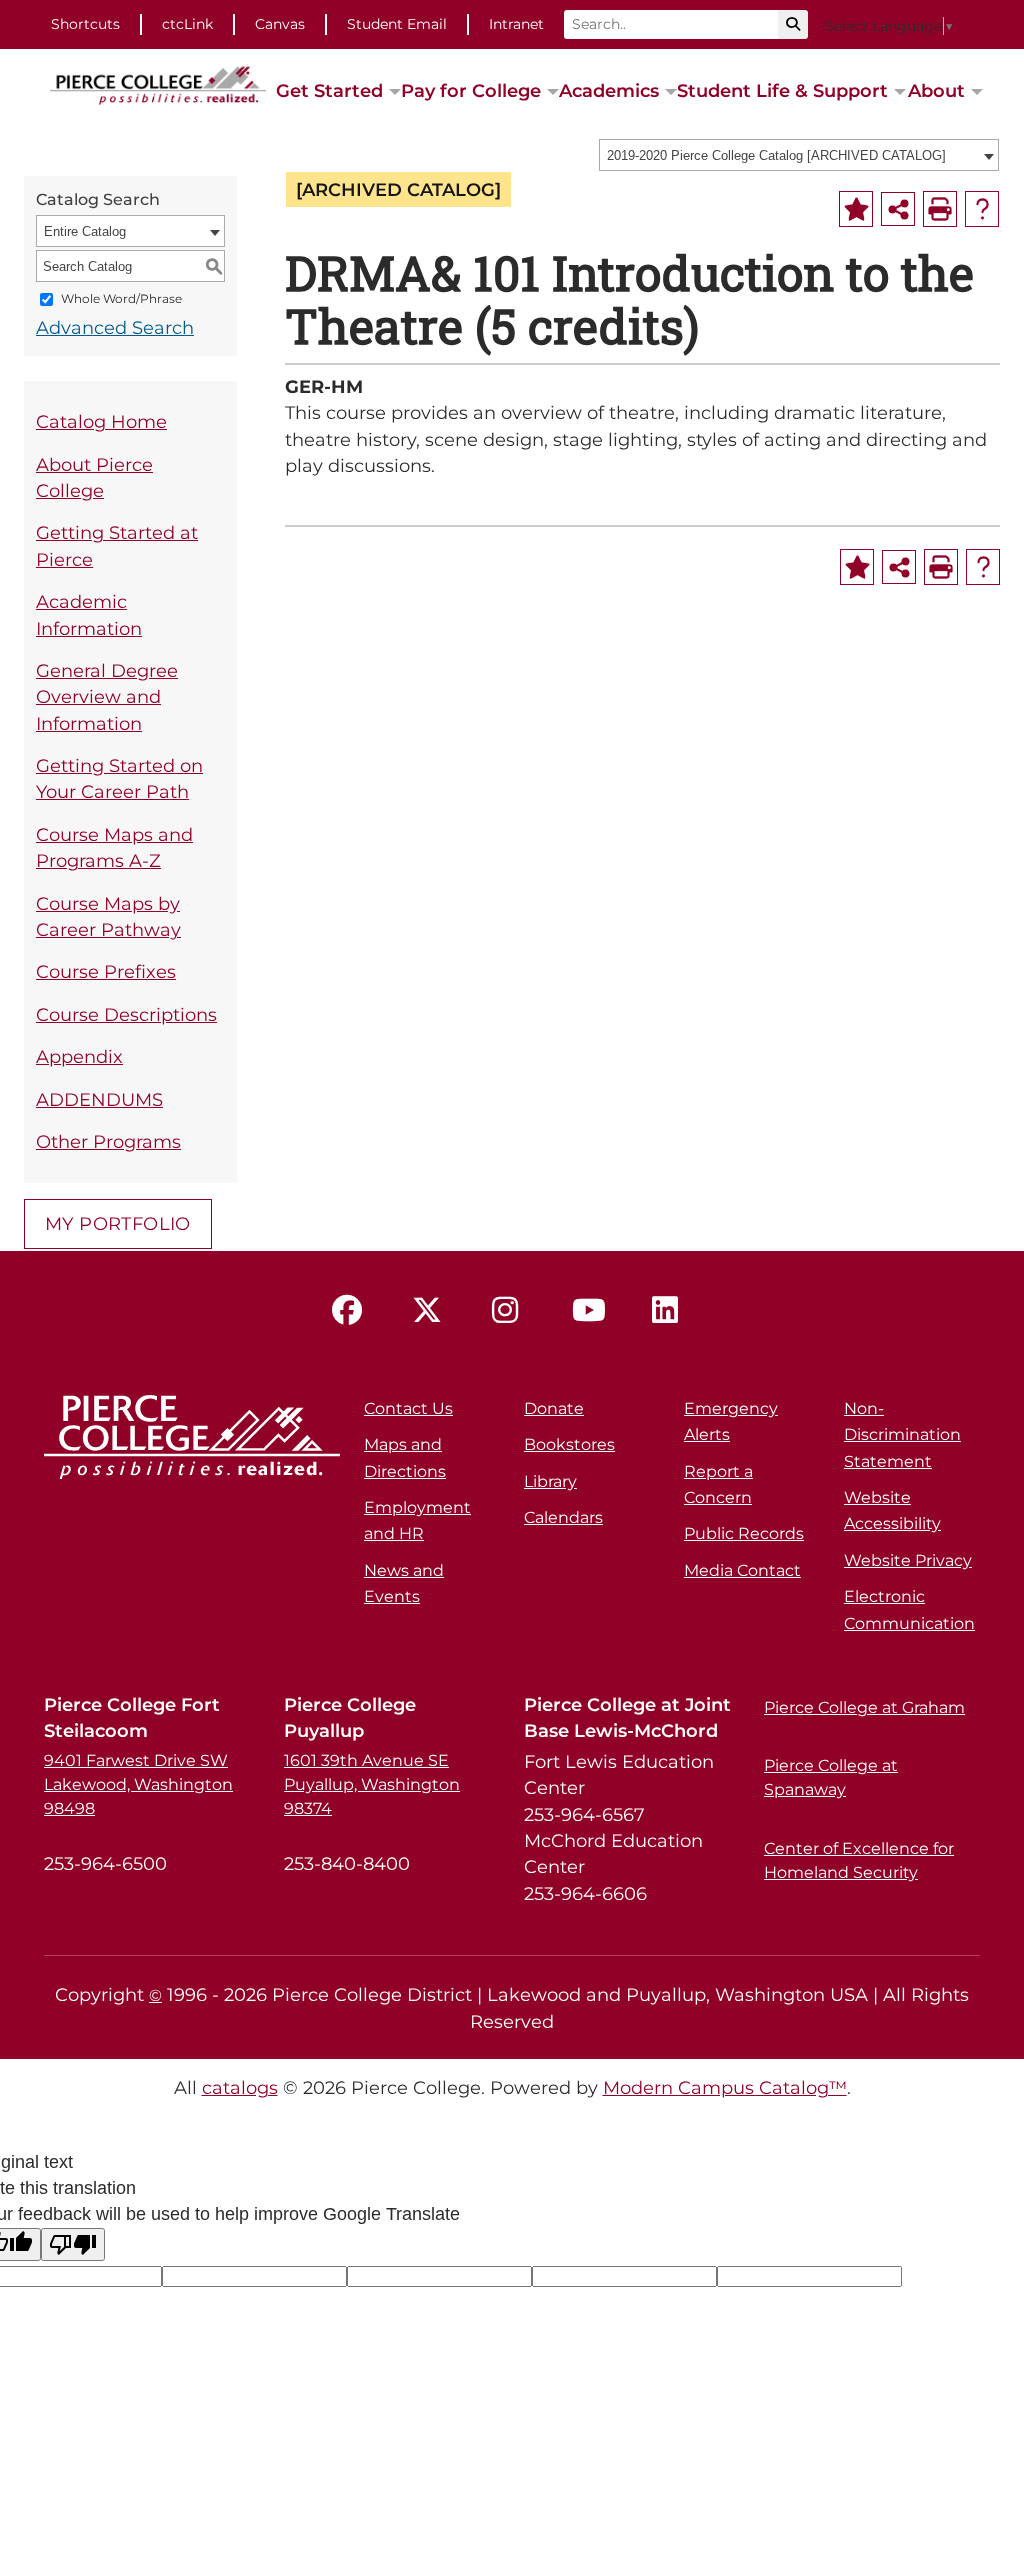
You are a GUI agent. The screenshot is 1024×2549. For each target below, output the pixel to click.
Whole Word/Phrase (121, 299)
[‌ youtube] (592, 1311)
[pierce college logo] (158, 84)
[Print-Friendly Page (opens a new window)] (940, 209)
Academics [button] (609, 90)
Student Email (397, 24)
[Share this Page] (898, 209)
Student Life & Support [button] (782, 90)
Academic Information (89, 614)
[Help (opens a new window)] (982, 209)
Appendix (79, 1056)
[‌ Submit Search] (793, 24)
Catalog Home (101, 421)
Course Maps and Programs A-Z (114, 847)
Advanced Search (115, 327)
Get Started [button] (329, 90)
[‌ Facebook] (352, 1311)
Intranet (516, 24)
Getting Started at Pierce (117, 545)
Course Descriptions (126, 1014)
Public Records (744, 1533)
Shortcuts (85, 24)
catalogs (240, 2087)
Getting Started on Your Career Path (119, 778)
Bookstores (569, 1444)
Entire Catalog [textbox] (85, 231)
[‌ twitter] (432, 1311)
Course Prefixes (106, 971)
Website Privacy (908, 1560)
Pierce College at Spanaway (831, 1777)
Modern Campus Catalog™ (725, 2087)
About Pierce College (94, 477)
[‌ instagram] (512, 1311)
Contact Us (408, 1408)
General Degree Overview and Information (107, 697)
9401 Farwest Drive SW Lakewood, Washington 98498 (138, 1784)
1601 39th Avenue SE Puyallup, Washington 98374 (372, 1784)
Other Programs (108, 1141)
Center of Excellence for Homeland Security (859, 1860)
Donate (554, 1408)
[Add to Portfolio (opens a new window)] (856, 209)
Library (550, 1481)
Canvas (280, 24)
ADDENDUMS (99, 1099)
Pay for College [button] (471, 90)
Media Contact (742, 1570)
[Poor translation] (73, 2244)
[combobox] (799, 155)
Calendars (563, 1517)
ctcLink (187, 24)
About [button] (936, 90)
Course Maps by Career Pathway (108, 916)
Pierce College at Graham (864, 1707)
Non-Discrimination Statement (902, 1435)
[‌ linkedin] (672, 1311)
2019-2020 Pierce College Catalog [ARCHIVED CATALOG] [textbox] (776, 155)
